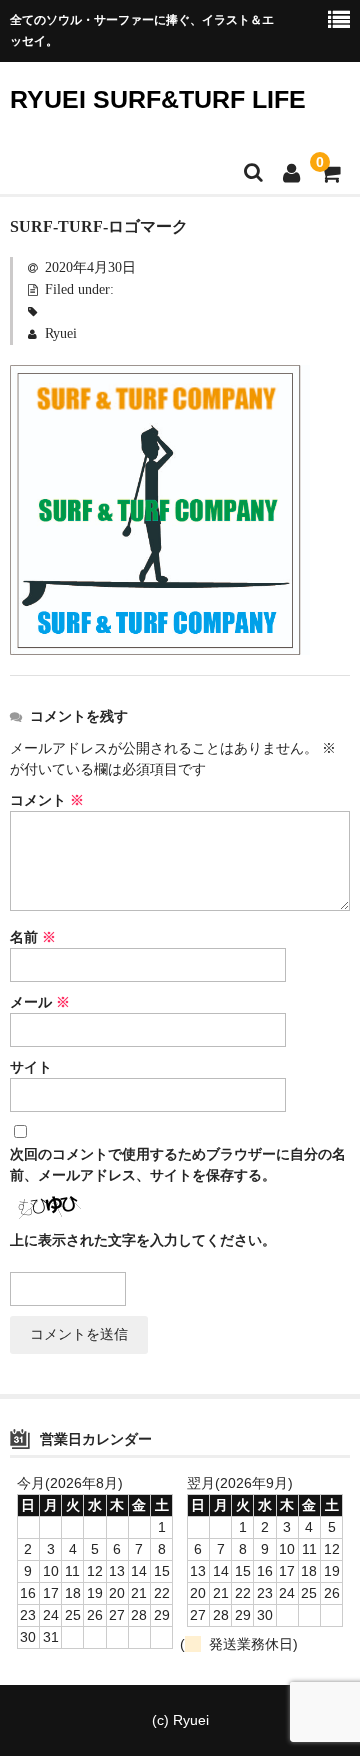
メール (40, 1002)
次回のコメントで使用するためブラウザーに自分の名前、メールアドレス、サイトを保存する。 (178, 1165)
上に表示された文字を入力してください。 (143, 1240)
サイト (31, 1067)
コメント (47, 800)
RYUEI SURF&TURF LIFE (158, 99)
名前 (33, 937)
